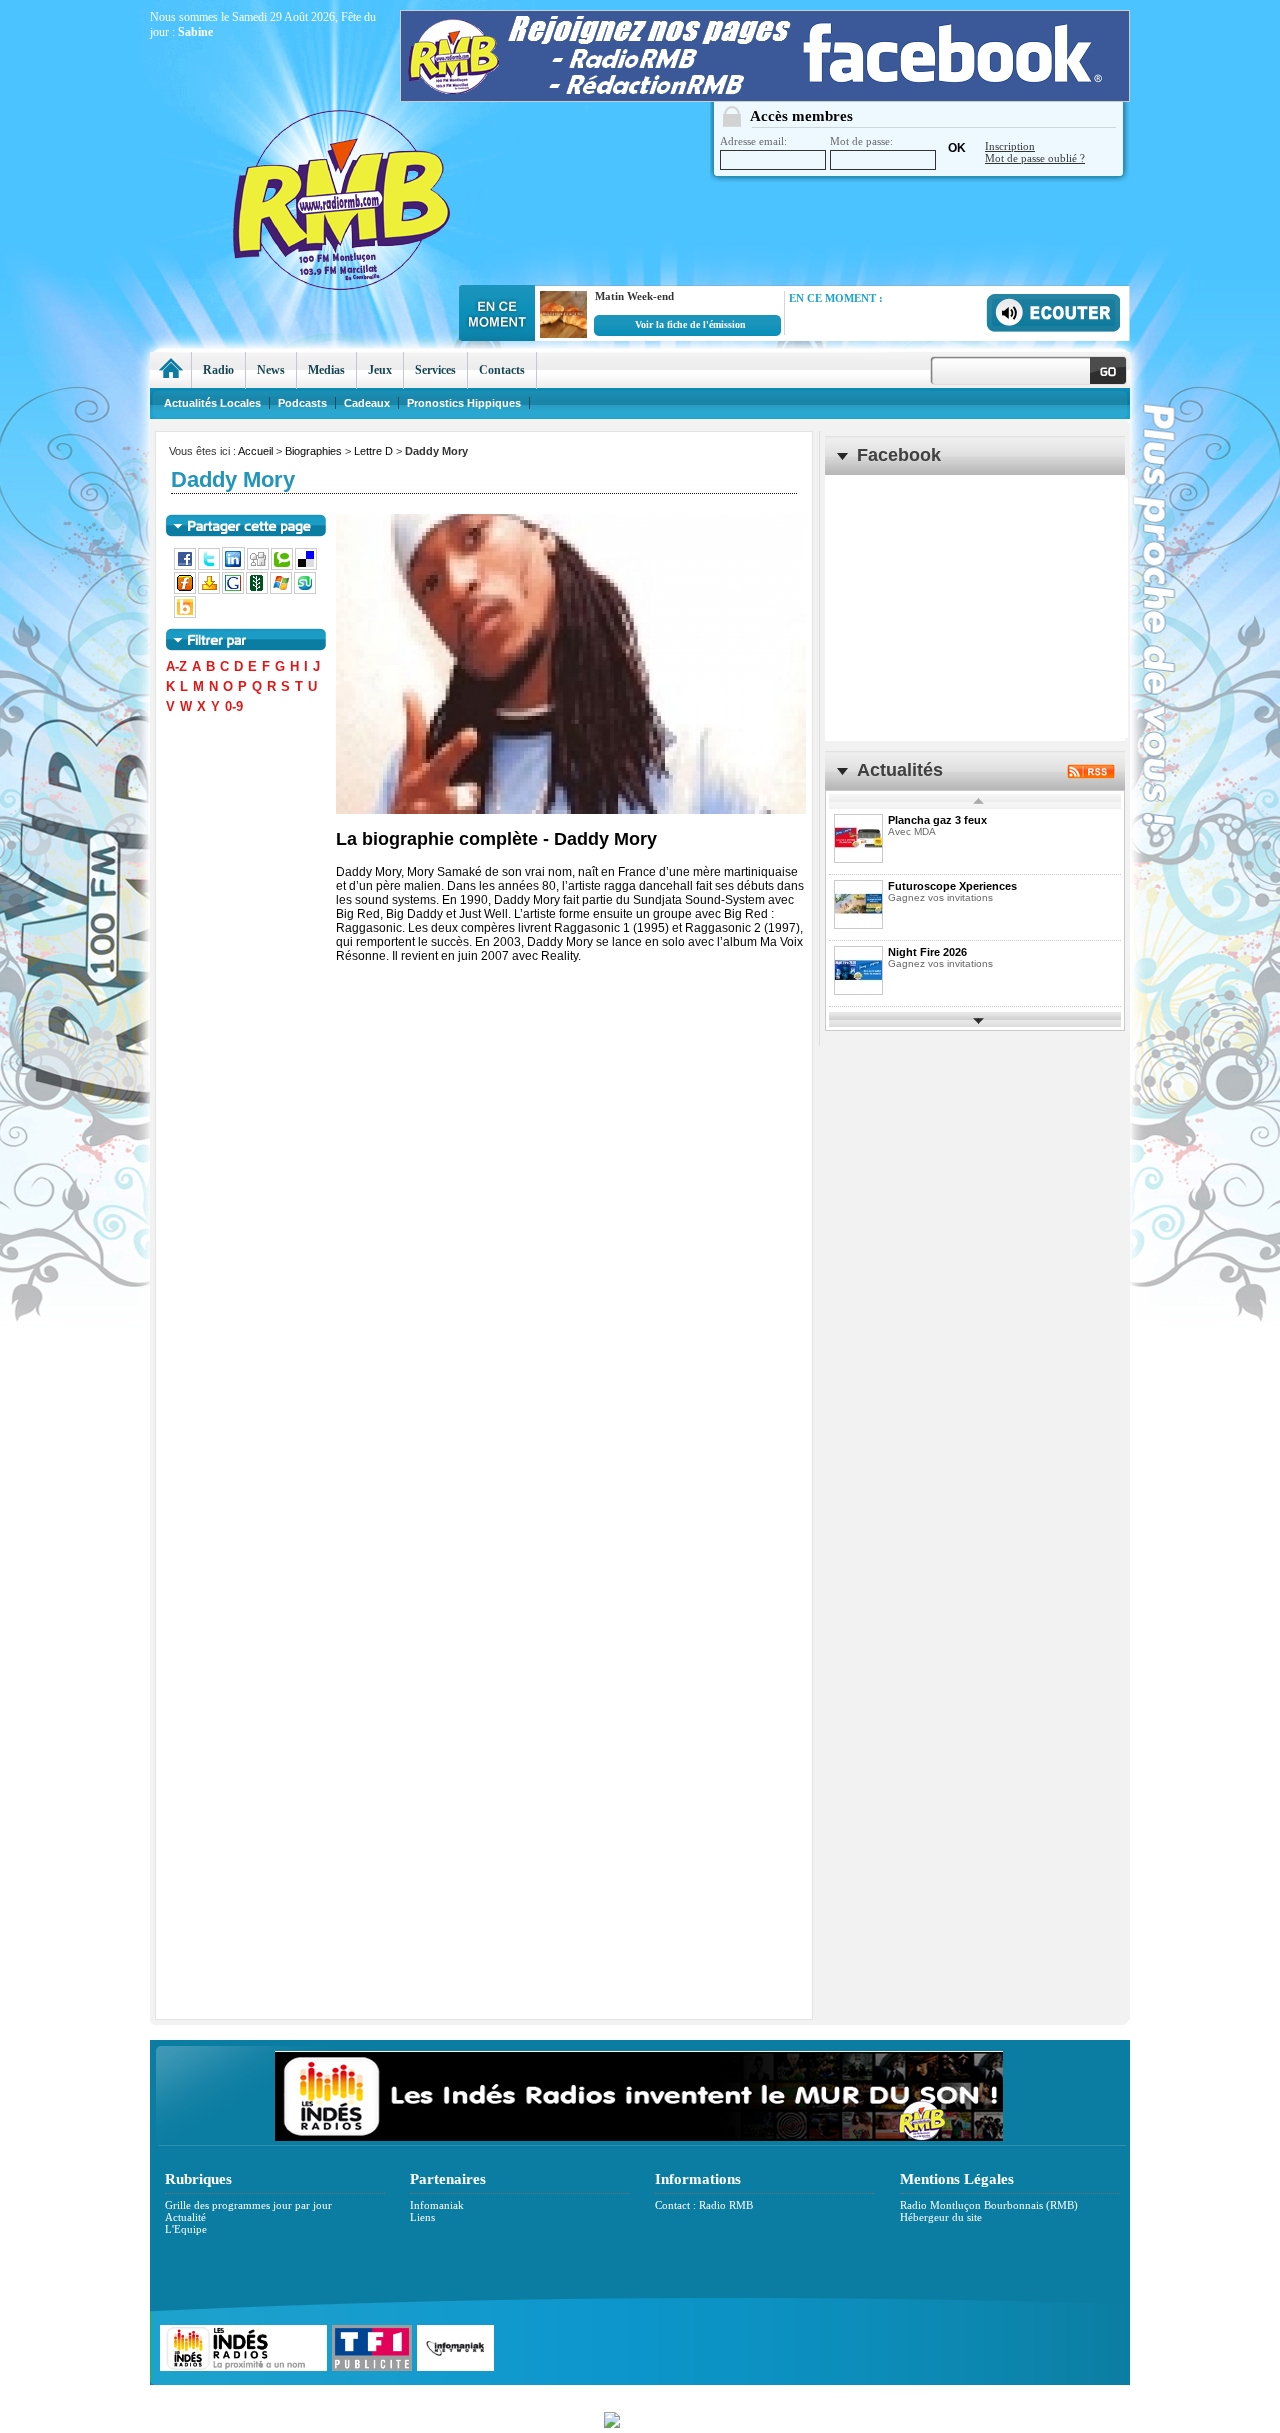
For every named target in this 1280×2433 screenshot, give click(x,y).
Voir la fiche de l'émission (690, 324)
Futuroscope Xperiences (952, 886)
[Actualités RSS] (1091, 774)
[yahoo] (210, 590)
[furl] (186, 590)
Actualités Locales (212, 403)
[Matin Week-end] (561, 334)
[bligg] (186, 614)
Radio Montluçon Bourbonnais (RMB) (989, 2205)
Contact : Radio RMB (704, 2205)
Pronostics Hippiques (464, 403)
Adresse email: (753, 141)
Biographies (313, 451)
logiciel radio (851, 2395)
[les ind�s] (639, 2137)
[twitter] (210, 566)
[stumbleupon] (306, 590)
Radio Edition (497, 2395)
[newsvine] (258, 590)
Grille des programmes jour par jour (248, 2205)
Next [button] (979, 1019)
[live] (282, 590)
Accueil (255, 451)
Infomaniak (437, 2205)
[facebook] (186, 566)
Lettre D (373, 451)
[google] (234, 590)
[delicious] (307, 566)
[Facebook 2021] (765, 97)
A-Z (176, 666)
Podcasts (302, 403)
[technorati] (283, 566)
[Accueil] (170, 370)
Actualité (185, 2217)
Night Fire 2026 (927, 952)
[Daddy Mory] (571, 664)
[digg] (259, 566)
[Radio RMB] (425, 161)
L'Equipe (186, 2229)
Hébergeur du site (941, 2217)
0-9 (234, 706)
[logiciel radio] (640, 2417)
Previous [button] (979, 801)
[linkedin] (234, 566)
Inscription (1010, 146)
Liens (422, 2217)
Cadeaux (367, 403)
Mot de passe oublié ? (1035, 158)
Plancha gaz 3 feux (937, 820)
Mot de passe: (861, 141)
